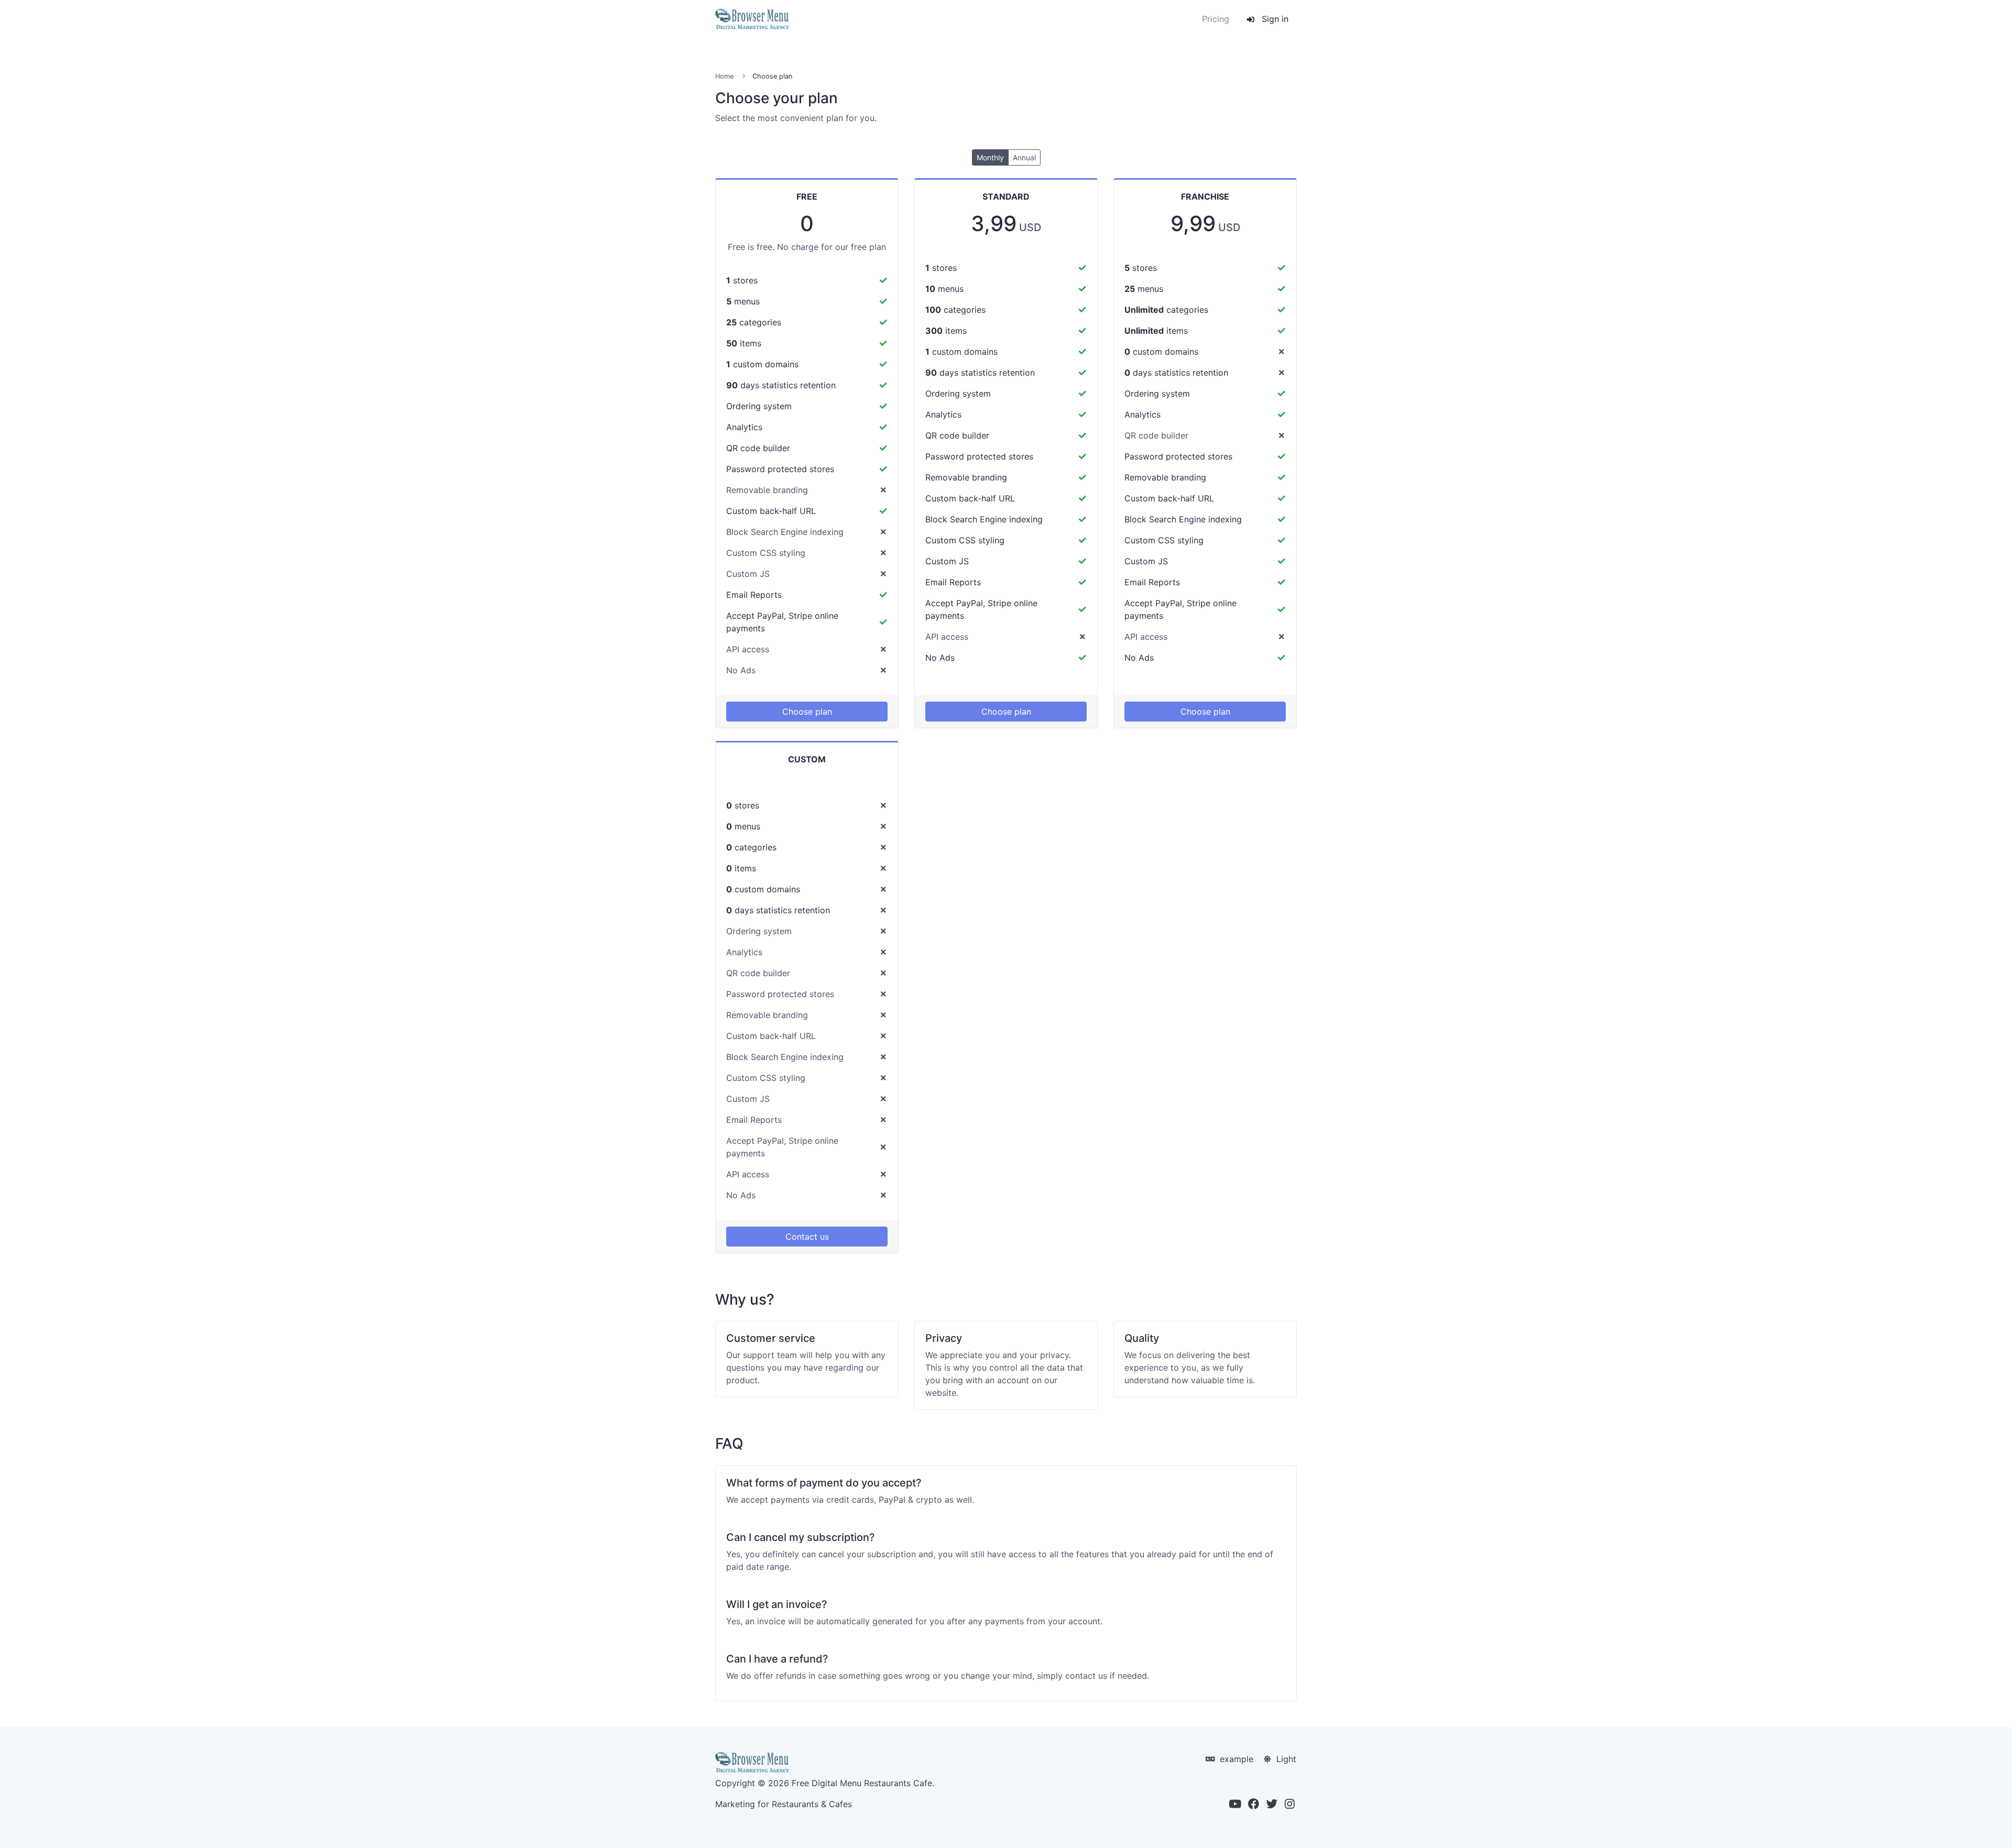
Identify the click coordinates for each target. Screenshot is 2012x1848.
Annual (1024, 157)
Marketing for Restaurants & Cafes (784, 1804)
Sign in (1274, 19)
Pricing (1216, 19)
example (1235, 1759)
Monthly (990, 157)
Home (724, 76)
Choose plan (807, 712)
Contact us (807, 1237)
